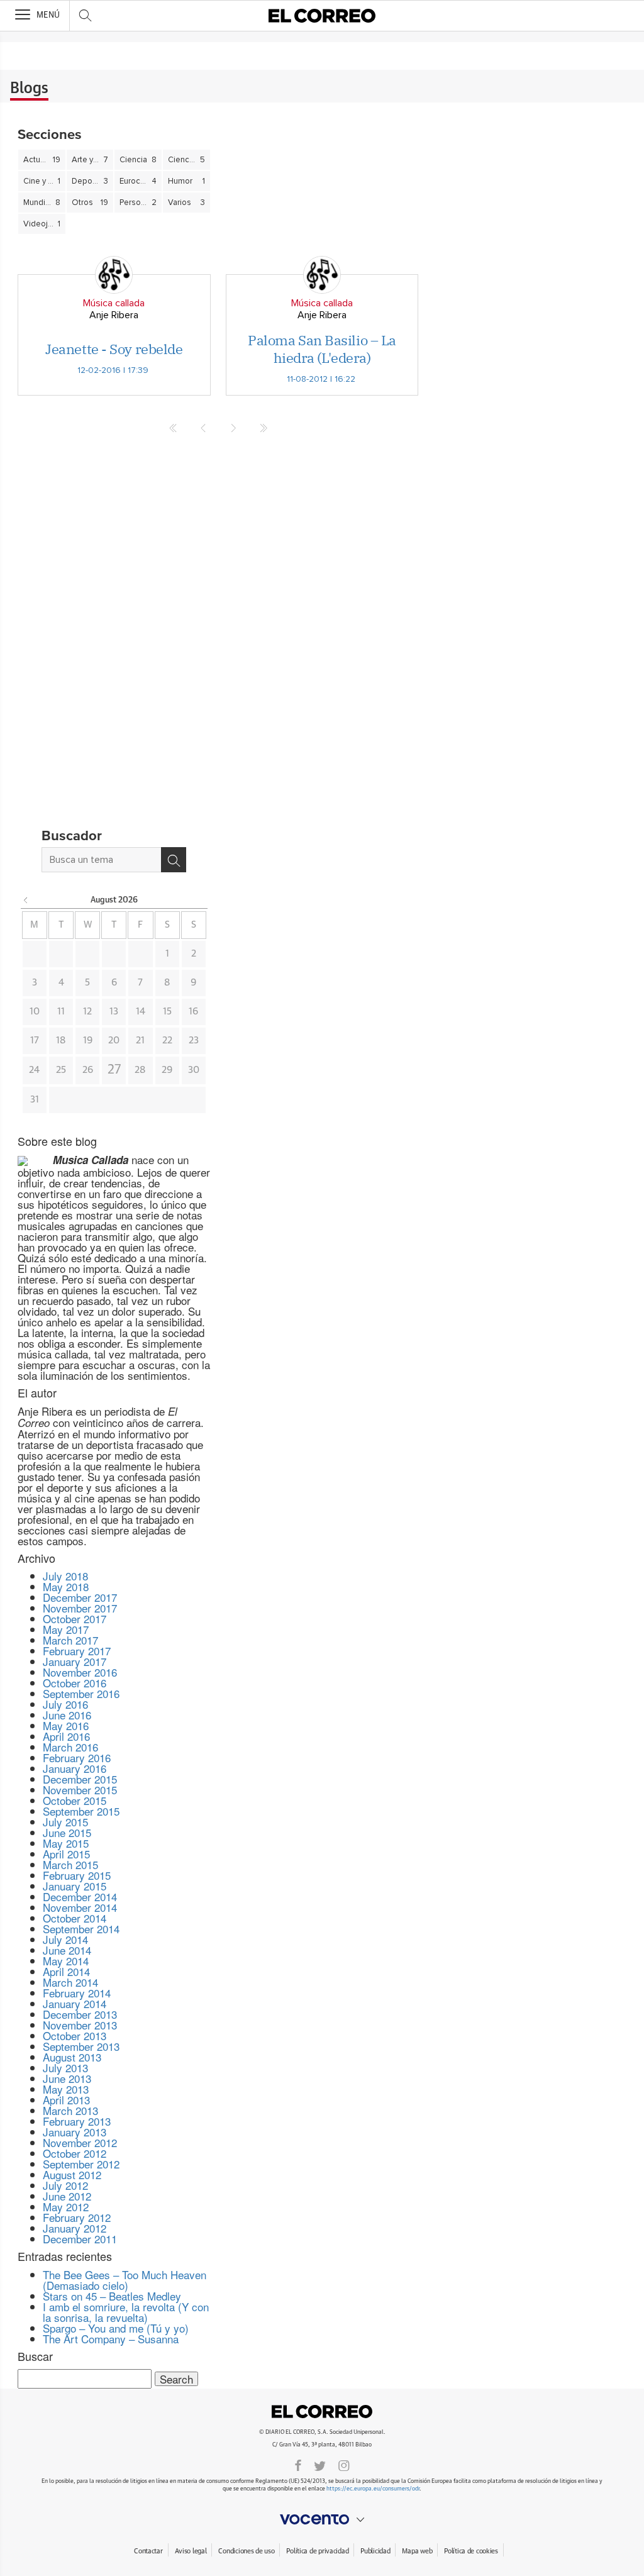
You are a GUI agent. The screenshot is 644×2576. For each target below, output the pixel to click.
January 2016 (75, 1768)
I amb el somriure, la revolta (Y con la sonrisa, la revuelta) (126, 2312)
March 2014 (70, 1982)
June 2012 (67, 2196)
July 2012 (65, 2185)
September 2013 (81, 2046)
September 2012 (81, 2164)
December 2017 (80, 1597)
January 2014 (75, 2003)
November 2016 (80, 1672)
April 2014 (66, 1971)
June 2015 (67, 1832)
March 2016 (70, 1747)
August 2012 (72, 2174)
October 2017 (75, 1618)
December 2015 (80, 1779)
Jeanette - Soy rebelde (114, 349)
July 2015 (65, 1822)
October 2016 (75, 1683)
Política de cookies (471, 2551)
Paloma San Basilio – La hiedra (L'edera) (322, 349)
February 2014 (77, 1993)
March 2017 (70, 1640)
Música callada (114, 303)
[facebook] (298, 2465)
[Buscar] (174, 860)
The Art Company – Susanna (111, 2339)
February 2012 (77, 2217)
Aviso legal (191, 2551)
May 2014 (66, 1961)
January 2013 (75, 2132)
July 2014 (65, 1939)
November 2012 (80, 2142)
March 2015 (70, 1864)
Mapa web (417, 2551)
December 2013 (80, 2014)
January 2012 (75, 2228)
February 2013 (77, 2121)
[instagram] (344, 2465)
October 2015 (75, 1800)
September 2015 (81, 1811)
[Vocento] (322, 2519)
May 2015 (66, 1843)
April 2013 (66, 2100)
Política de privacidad (317, 2551)
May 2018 (66, 1586)
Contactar (148, 2551)
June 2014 (67, 1950)
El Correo (322, 2412)
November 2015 (80, 1790)
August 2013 (72, 2057)
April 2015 (66, 1854)
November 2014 (80, 1907)
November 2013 (80, 2025)
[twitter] (320, 2465)
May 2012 (66, 2207)
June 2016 (67, 1715)
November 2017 (80, 1608)
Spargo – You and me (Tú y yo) (116, 2328)
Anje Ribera (114, 315)
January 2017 (75, 1661)
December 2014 (80, 1896)
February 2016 (77, 1757)
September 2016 (81, 1693)
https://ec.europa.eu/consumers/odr (373, 2489)
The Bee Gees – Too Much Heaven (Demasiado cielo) (125, 2280)
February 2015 (77, 1875)
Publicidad (375, 2551)
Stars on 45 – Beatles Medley (112, 2296)
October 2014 (75, 1918)
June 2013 (67, 2078)
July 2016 (65, 1704)
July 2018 (65, 1576)
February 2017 (77, 1651)
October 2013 (75, 2035)
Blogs (29, 89)
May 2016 (66, 1725)
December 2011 (80, 2239)
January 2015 (75, 1886)
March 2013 (70, 2110)
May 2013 (66, 2089)
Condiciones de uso (246, 2551)
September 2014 (81, 1929)
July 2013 (65, 2068)
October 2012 (75, 2153)
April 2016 (66, 1736)
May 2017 (66, 1629)
